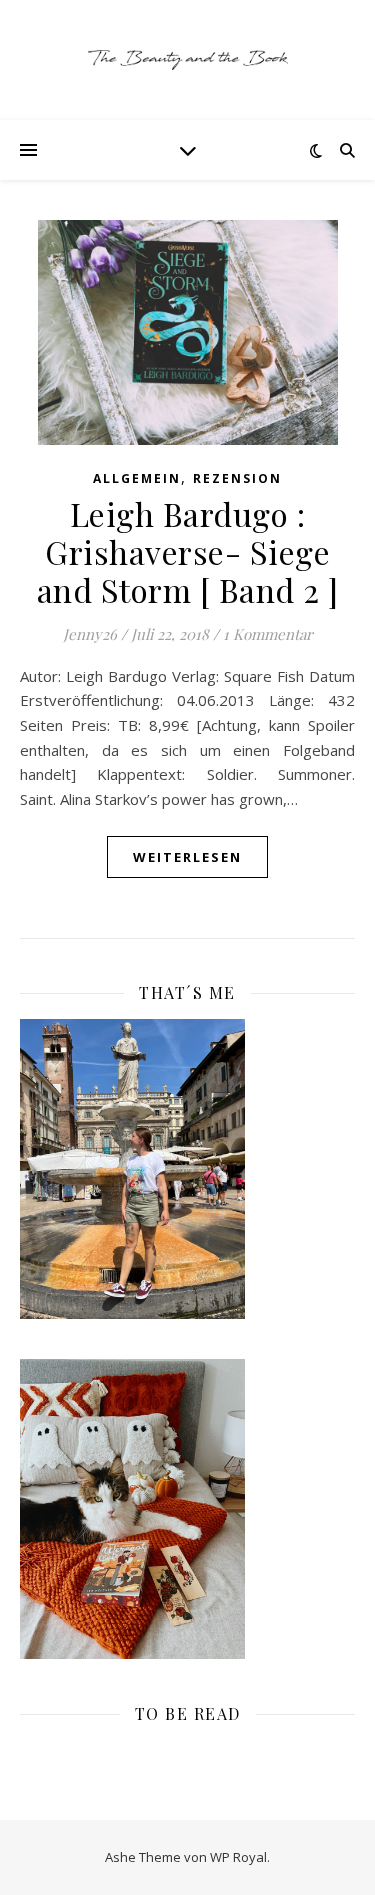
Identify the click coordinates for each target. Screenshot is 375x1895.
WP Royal (238, 1857)
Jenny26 (90, 634)
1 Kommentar (268, 634)
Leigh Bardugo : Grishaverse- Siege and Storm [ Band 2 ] (188, 551)
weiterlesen (187, 857)
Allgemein (137, 478)
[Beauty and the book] (188, 60)
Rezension (237, 478)
